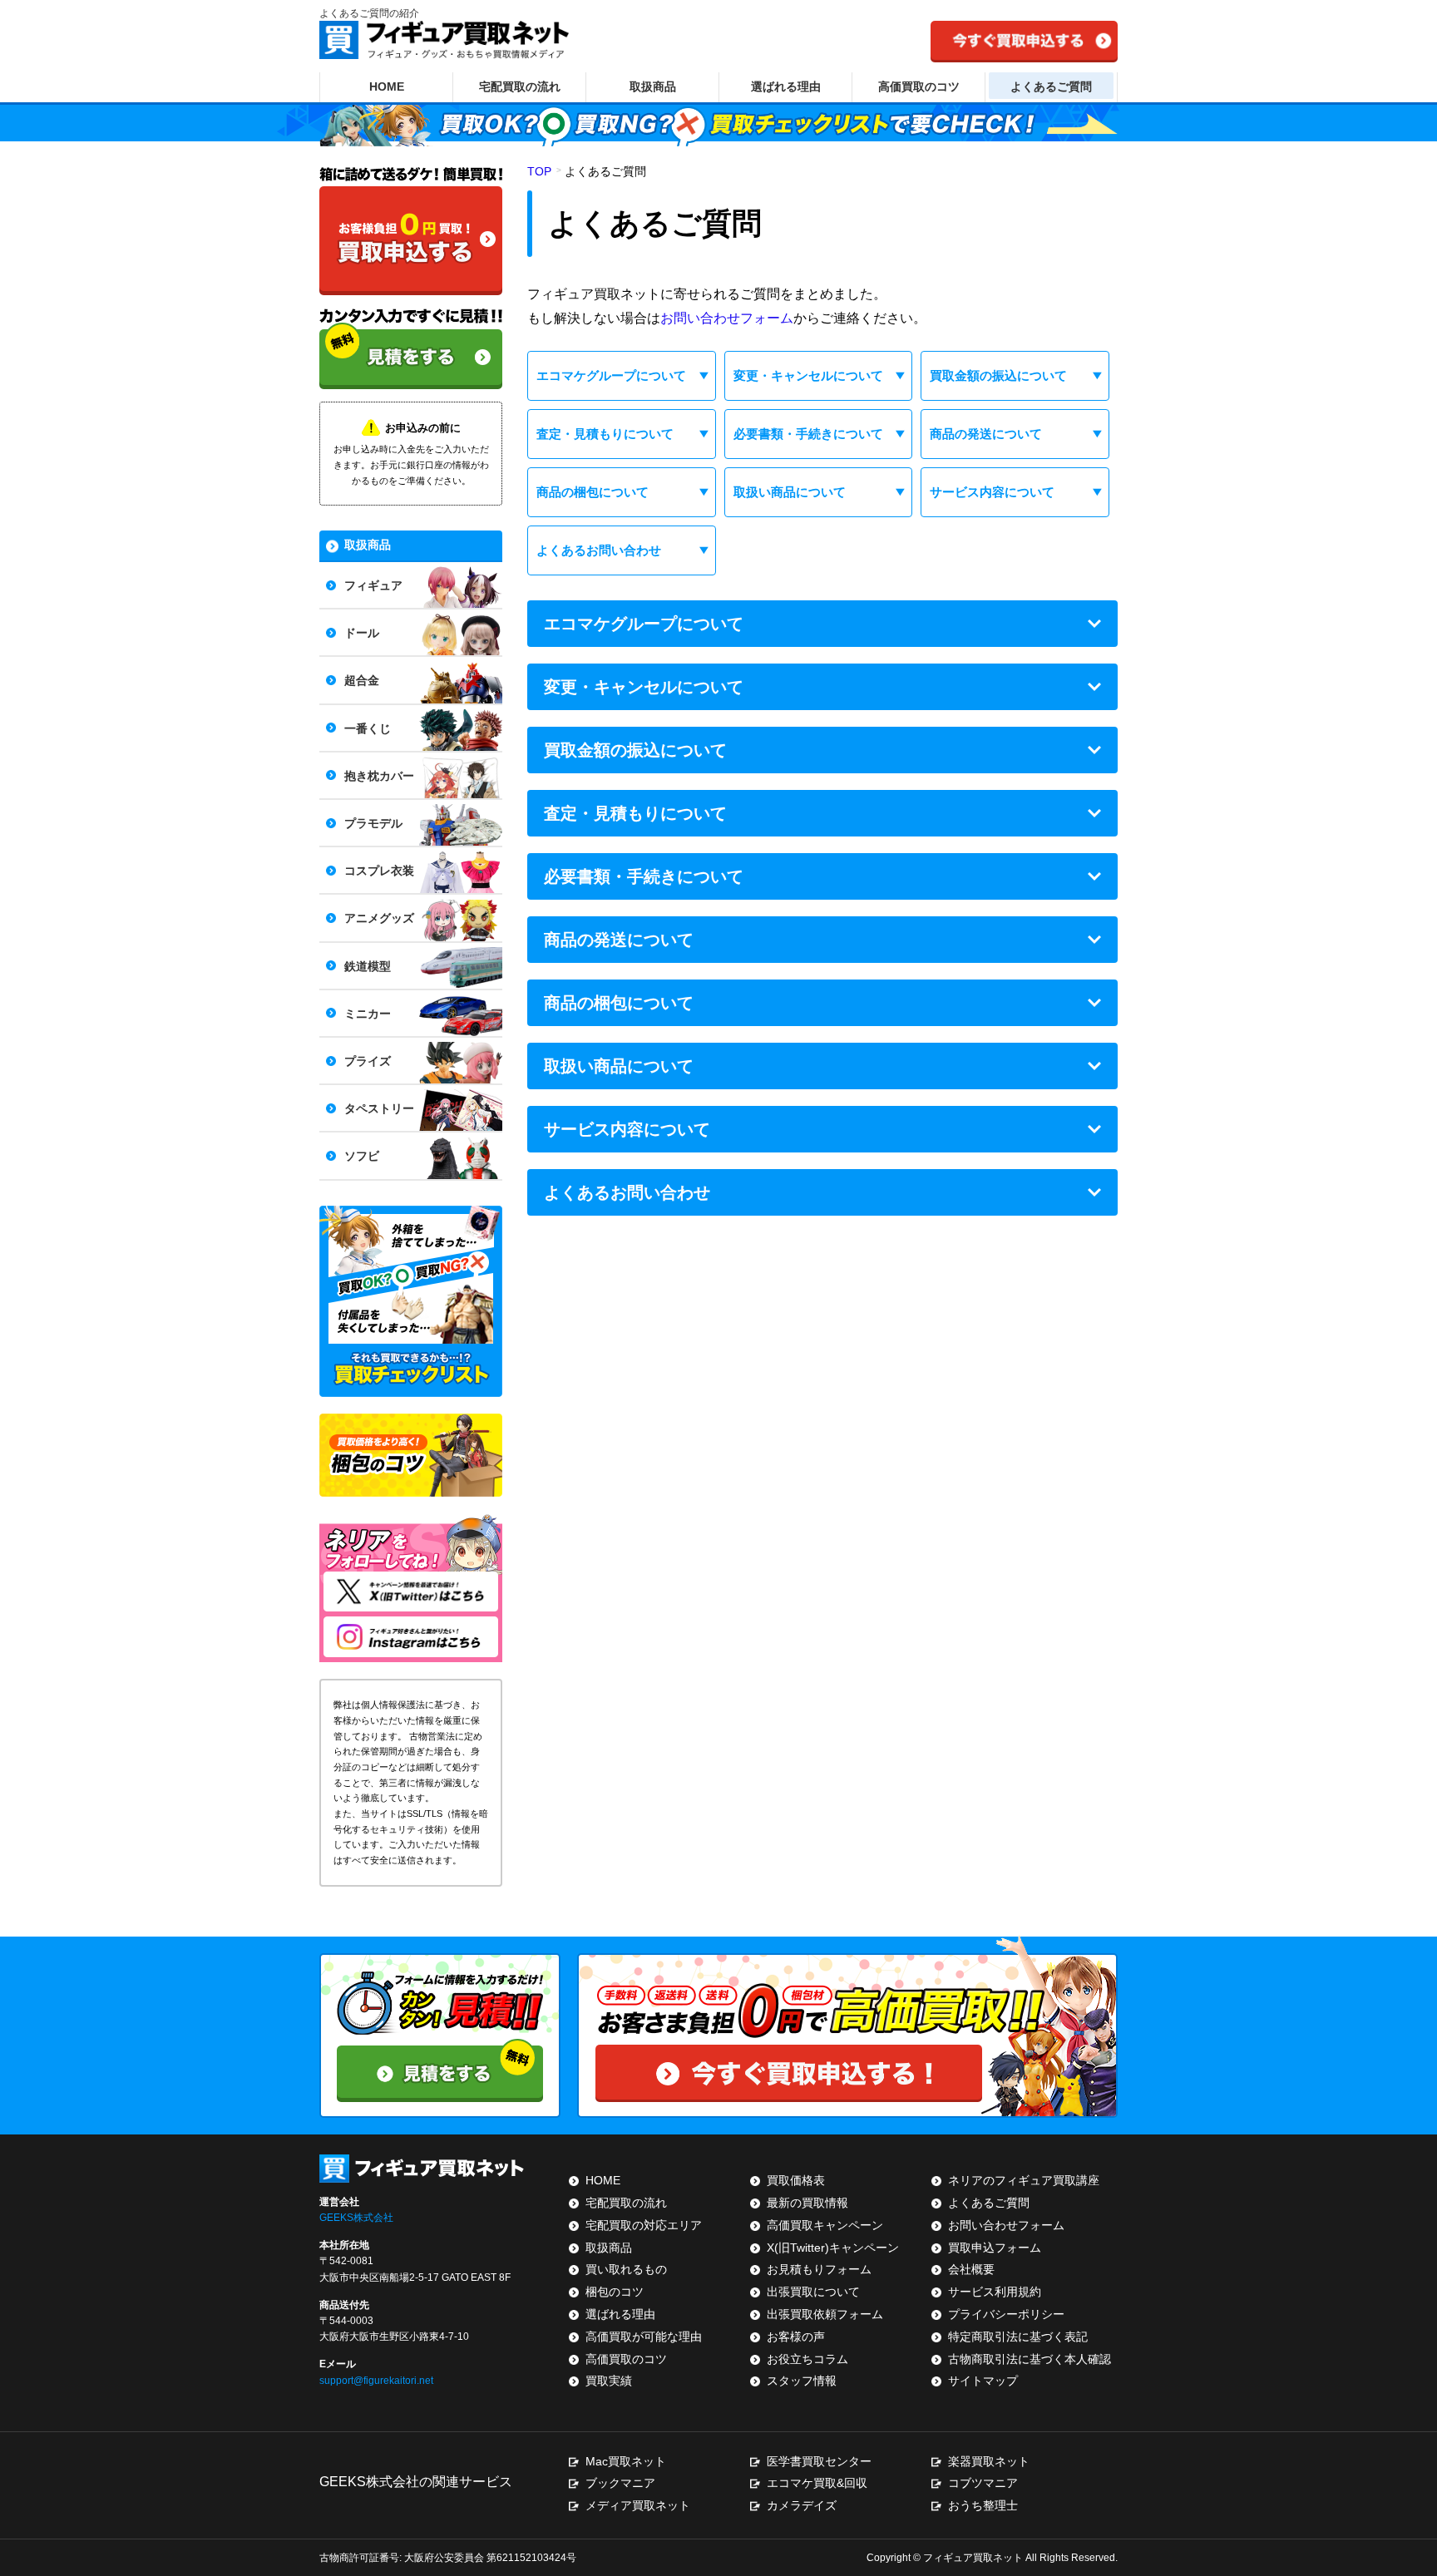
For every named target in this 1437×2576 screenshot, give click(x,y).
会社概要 (971, 2269)
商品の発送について (986, 434)
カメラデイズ (802, 2505)
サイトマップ (983, 2381)
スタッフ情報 (802, 2381)
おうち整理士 (983, 2505)
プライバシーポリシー (1006, 2314)
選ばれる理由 (786, 86)
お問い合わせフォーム (727, 318)
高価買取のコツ (919, 86)
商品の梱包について (593, 492)
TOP (539, 171)
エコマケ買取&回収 (817, 2483)
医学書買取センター (819, 2461)
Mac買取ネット (626, 2461)
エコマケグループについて (611, 375)
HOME (387, 86)
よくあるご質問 (1051, 86)
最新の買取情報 (807, 2203)
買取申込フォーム (995, 2248)
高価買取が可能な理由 (644, 2337)
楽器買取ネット (989, 2461)
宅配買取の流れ (520, 86)
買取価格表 (796, 2180)
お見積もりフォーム (819, 2269)
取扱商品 (653, 86)
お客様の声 (796, 2337)
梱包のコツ (615, 2292)
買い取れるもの (626, 2269)
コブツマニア (983, 2483)
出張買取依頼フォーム (825, 2314)
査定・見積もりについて (605, 434)
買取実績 (609, 2381)
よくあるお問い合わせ (599, 550)
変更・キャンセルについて (808, 375)
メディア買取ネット (638, 2505)
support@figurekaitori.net (376, 2381)
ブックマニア (620, 2483)
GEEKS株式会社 (356, 2218)
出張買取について (813, 2292)
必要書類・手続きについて (808, 434)
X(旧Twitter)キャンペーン (833, 2248)
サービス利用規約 (995, 2292)
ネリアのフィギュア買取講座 (1024, 2180)
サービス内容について (992, 492)
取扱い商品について (790, 492)
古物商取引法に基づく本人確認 (1030, 2359)
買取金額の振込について (998, 375)
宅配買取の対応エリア (644, 2225)
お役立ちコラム (807, 2359)
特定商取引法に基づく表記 (1018, 2337)
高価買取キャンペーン (825, 2225)
